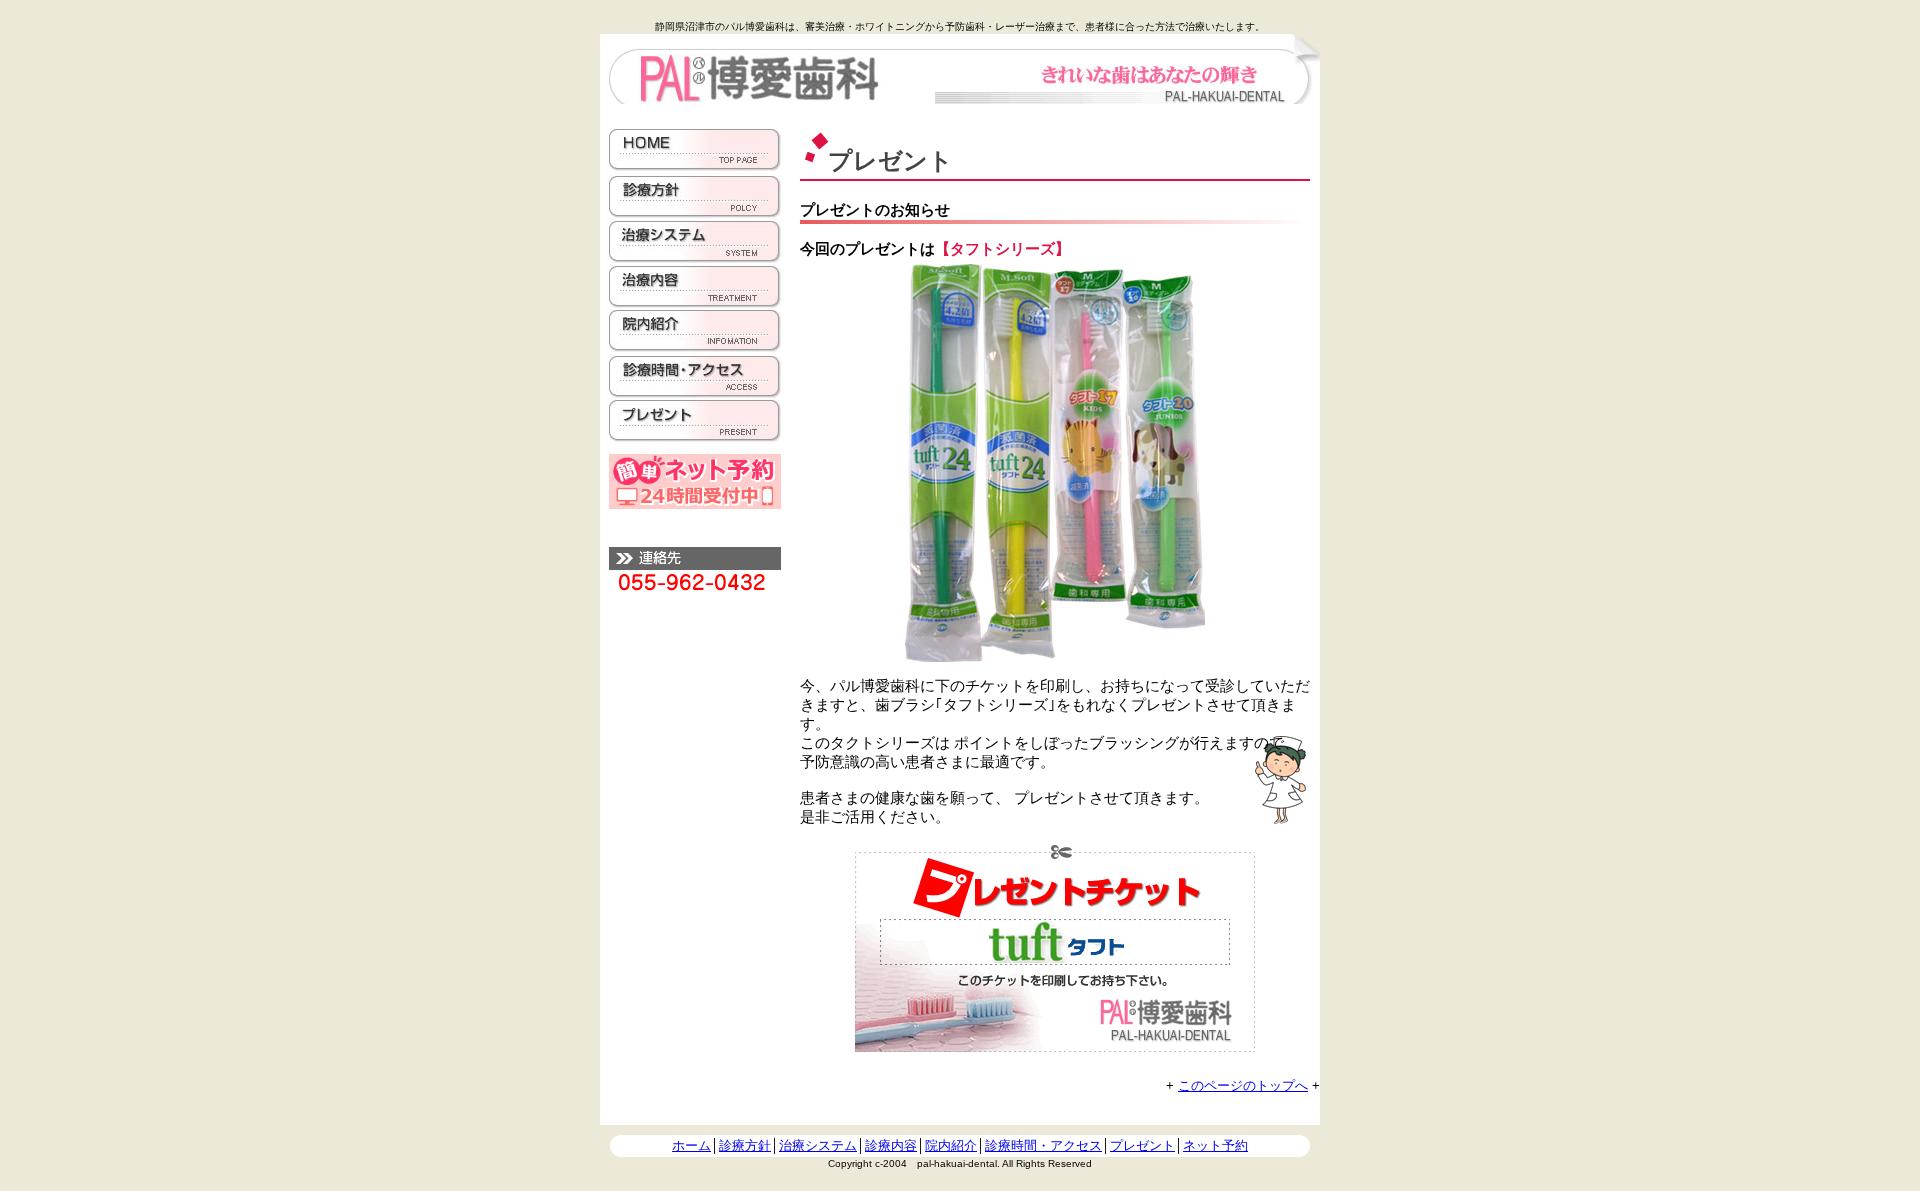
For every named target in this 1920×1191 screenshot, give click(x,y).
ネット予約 (1215, 1145)
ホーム (691, 1145)
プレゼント (1142, 1145)
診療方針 (745, 1145)
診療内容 (891, 1145)
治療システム (818, 1145)
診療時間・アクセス (1043, 1145)
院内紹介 (951, 1145)
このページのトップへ (1243, 1085)
